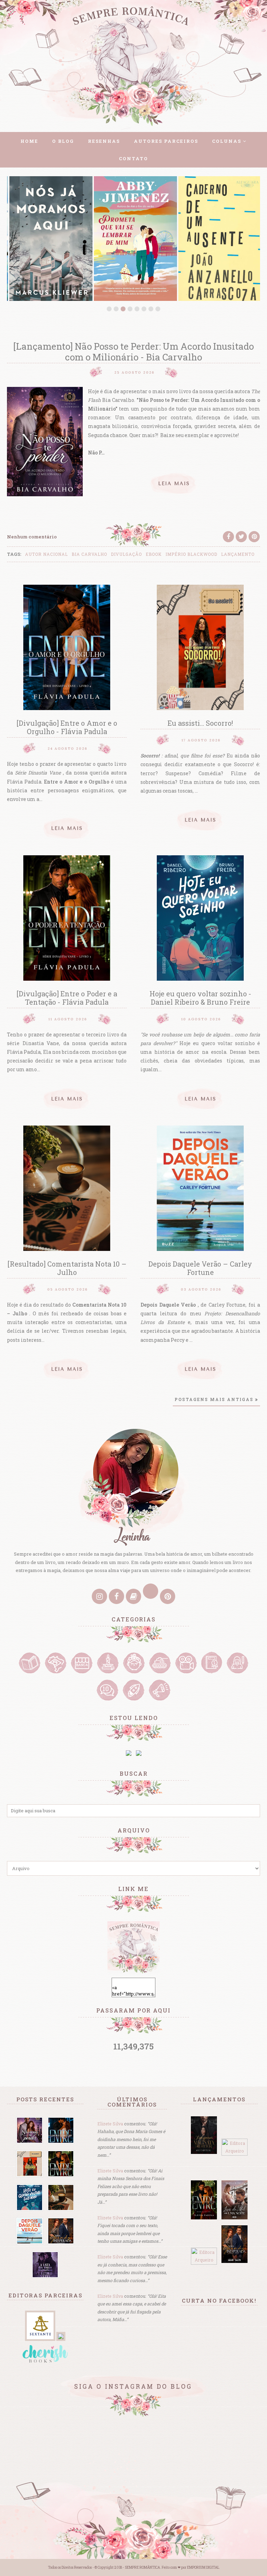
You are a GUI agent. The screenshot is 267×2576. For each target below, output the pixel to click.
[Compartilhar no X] (241, 537)
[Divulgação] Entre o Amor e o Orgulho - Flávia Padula (67, 727)
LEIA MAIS (174, 484)
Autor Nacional (46, 554)
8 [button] (158, 309)
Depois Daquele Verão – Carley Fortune (200, 1268)
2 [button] (116, 309)
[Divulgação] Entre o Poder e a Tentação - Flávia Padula (67, 998)
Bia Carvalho (89, 554)
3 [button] (123, 309)
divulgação (126, 554)
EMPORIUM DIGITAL (203, 2567)
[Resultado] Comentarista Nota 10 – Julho (67, 1268)
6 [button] (144, 309)
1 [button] (109, 309)
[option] (49, 239)
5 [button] (137, 309)
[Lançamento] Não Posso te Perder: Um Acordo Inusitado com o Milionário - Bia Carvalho (133, 352)
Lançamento (238, 554)
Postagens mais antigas (214, 1399)
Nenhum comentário (32, 537)
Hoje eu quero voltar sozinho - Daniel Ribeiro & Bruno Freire (200, 998)
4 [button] (130, 309)
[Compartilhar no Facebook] (228, 537)
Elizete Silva (110, 2124)
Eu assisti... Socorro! (200, 723)
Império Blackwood (191, 554)
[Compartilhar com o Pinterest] (254, 537)
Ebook (154, 554)
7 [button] (151, 309)
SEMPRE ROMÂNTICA (142, 2567)
